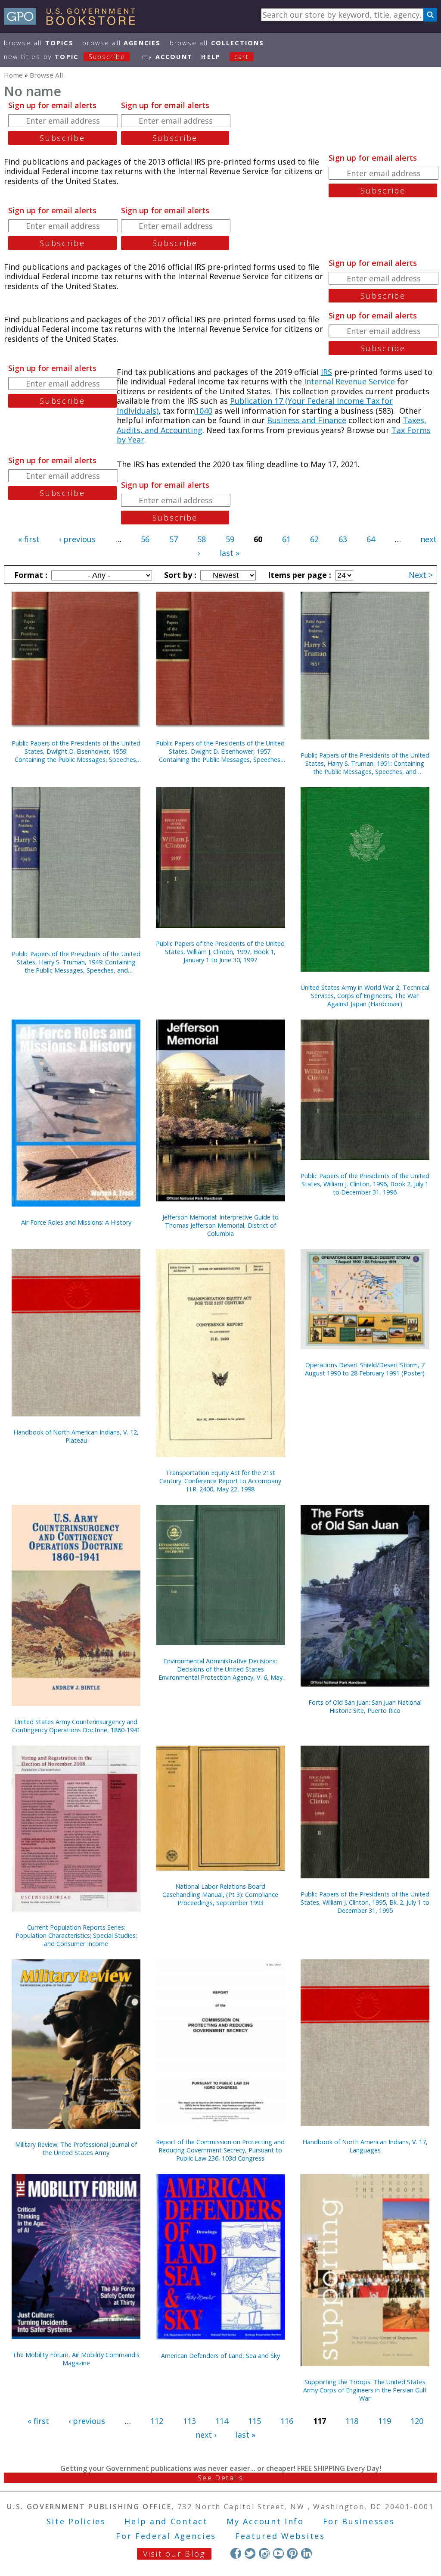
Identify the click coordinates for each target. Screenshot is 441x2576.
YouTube (278, 2553)
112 (157, 2421)
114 (222, 2421)
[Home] (73, 22)
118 (352, 2421)
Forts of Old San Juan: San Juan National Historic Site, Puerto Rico (365, 1706)
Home (13, 75)
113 (189, 2421)
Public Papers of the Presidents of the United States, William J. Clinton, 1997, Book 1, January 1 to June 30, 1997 (220, 952)
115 (255, 2421)
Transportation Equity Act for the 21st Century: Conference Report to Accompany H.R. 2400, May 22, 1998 (220, 1481)
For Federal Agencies (166, 2536)
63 (343, 539)
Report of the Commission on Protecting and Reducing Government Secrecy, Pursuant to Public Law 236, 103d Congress (220, 2150)
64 (371, 539)
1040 (204, 411)
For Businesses (359, 2521)
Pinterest (292, 2553)
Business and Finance (307, 420)
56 (145, 539)
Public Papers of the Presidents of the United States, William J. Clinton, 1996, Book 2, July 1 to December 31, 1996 (365, 1184)
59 (230, 539)
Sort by (179, 575)
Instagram (264, 2553)
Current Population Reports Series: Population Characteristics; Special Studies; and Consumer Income (76, 1935)
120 (417, 2421)
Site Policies (76, 2521)
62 (314, 539)
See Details (220, 2478)
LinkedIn (306, 2553)
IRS (326, 372)
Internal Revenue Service (349, 381)
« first (29, 539)
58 (202, 539)
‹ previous (77, 539)
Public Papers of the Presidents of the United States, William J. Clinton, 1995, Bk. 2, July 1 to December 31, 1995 (365, 1902)
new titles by (65, 57)
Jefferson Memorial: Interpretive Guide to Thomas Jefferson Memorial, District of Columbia (220, 1225)
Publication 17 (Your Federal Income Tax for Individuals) (255, 406)
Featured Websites (280, 2536)
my (167, 57)
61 (286, 539)
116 (287, 2421)
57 (174, 539)
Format (30, 575)
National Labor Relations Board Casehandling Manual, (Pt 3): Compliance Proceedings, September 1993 (220, 1895)
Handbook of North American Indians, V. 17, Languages (365, 2146)
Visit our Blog (174, 2554)
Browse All (39, 43)
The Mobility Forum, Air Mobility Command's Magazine (76, 2359)
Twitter (250, 2553)
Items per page (298, 575)
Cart (242, 57)
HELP (211, 57)
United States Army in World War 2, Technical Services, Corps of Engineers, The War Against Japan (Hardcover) (365, 996)
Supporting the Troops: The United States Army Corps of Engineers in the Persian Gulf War (365, 2390)
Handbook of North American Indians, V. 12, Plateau (76, 1436)
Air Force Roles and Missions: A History (76, 1222)
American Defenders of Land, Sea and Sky (220, 2356)
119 (385, 2421)
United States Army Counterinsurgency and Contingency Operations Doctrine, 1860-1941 (76, 1726)
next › (206, 2435)
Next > (421, 575)
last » (230, 553)
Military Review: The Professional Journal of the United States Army (76, 2149)
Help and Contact (166, 2521)
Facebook (236, 2553)
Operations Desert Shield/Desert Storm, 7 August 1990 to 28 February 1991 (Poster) (365, 1369)
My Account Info (265, 2521)
